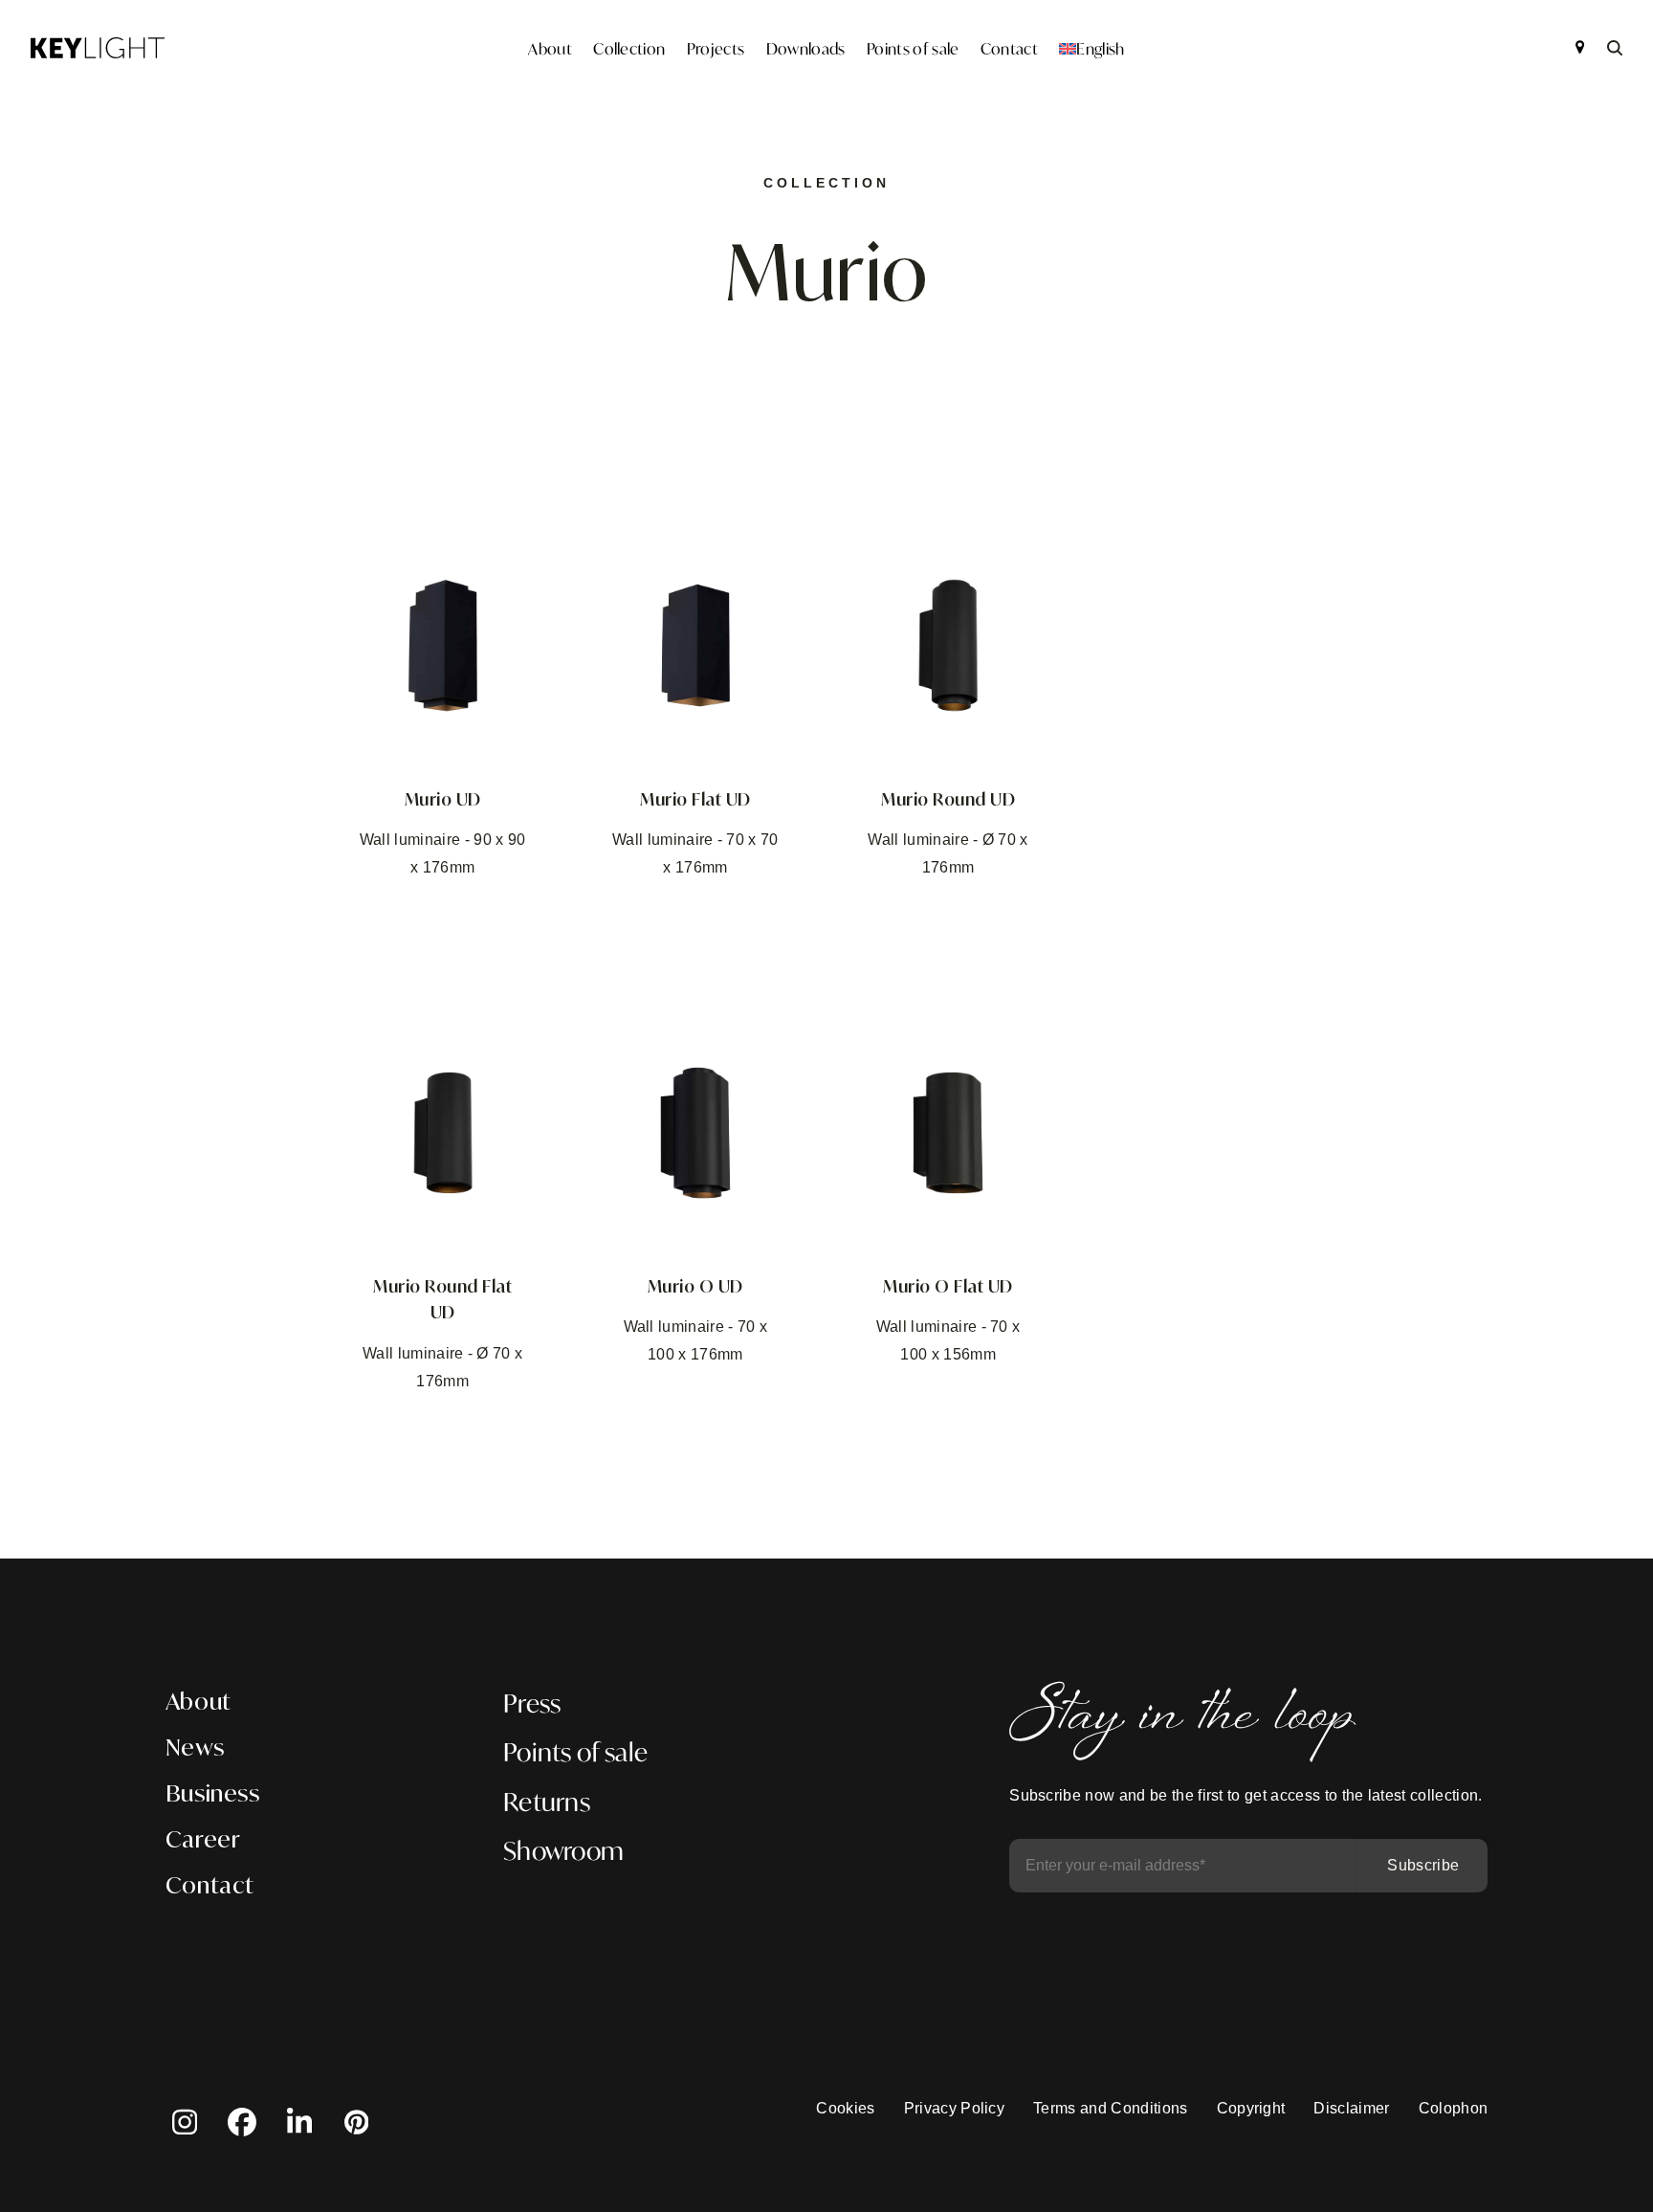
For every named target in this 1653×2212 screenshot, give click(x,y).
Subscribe (1423, 1865)
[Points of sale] (1580, 48)
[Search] (1615, 48)
